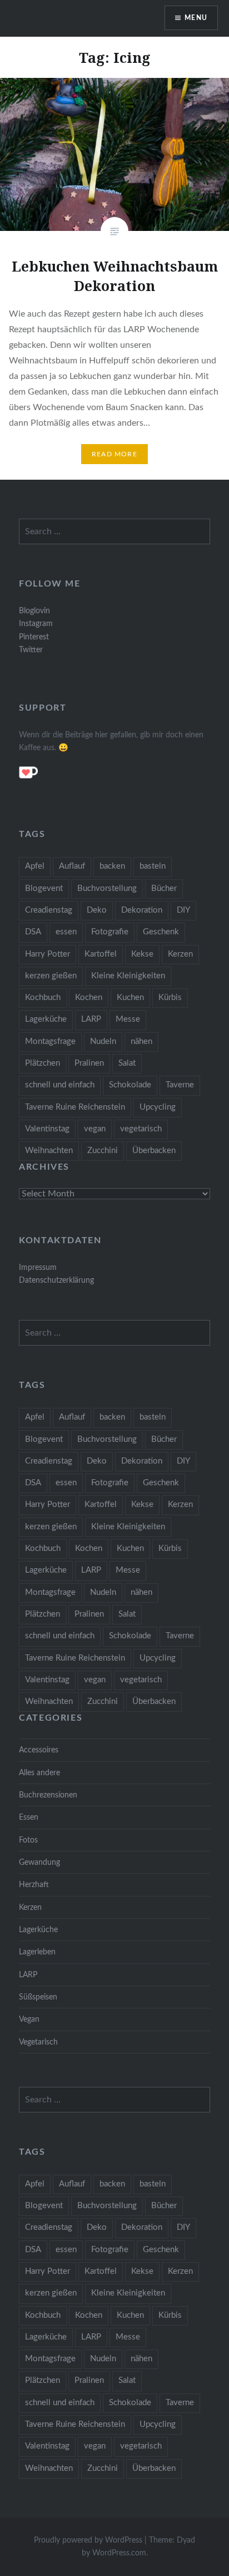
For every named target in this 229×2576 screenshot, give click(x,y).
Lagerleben (37, 1952)
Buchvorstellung (107, 888)
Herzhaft (34, 1885)
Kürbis (170, 998)
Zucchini (103, 1151)
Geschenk (161, 932)
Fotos (28, 1840)
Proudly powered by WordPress (88, 2540)
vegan (95, 1129)
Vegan (29, 2019)
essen (66, 932)
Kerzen (180, 954)
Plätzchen (43, 1063)
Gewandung (39, 1862)
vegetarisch (141, 1129)
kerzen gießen (51, 976)
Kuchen (130, 998)
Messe (128, 1019)
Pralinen (89, 1063)
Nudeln (103, 1041)
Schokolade (130, 1085)
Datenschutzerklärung (56, 1280)
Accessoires (39, 1750)
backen (112, 866)
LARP (91, 1019)
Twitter (31, 650)
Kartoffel (101, 954)
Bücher (164, 888)
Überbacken (154, 1151)
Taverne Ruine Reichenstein (75, 1107)
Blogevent (44, 888)
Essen (29, 1817)
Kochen (89, 998)
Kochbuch (43, 998)
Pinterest (34, 637)
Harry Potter (48, 954)
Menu (196, 18)
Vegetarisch (38, 2042)
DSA (33, 932)
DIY (183, 910)
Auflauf (72, 866)
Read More (114, 454)
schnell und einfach (60, 1085)
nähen (141, 1041)
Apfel (35, 866)
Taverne (180, 1085)
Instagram (36, 624)
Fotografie (110, 932)
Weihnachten (49, 1151)
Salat (127, 1063)
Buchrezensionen (48, 1795)
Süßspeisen (38, 1997)
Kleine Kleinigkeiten (128, 976)
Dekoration (142, 910)
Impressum (38, 1267)
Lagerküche (46, 1019)
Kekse (142, 954)
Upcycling (158, 1107)
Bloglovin (34, 611)
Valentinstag (47, 1129)
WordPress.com (119, 2553)
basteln (153, 866)
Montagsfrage (50, 1041)
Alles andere (39, 1773)
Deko (97, 910)
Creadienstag (49, 910)
